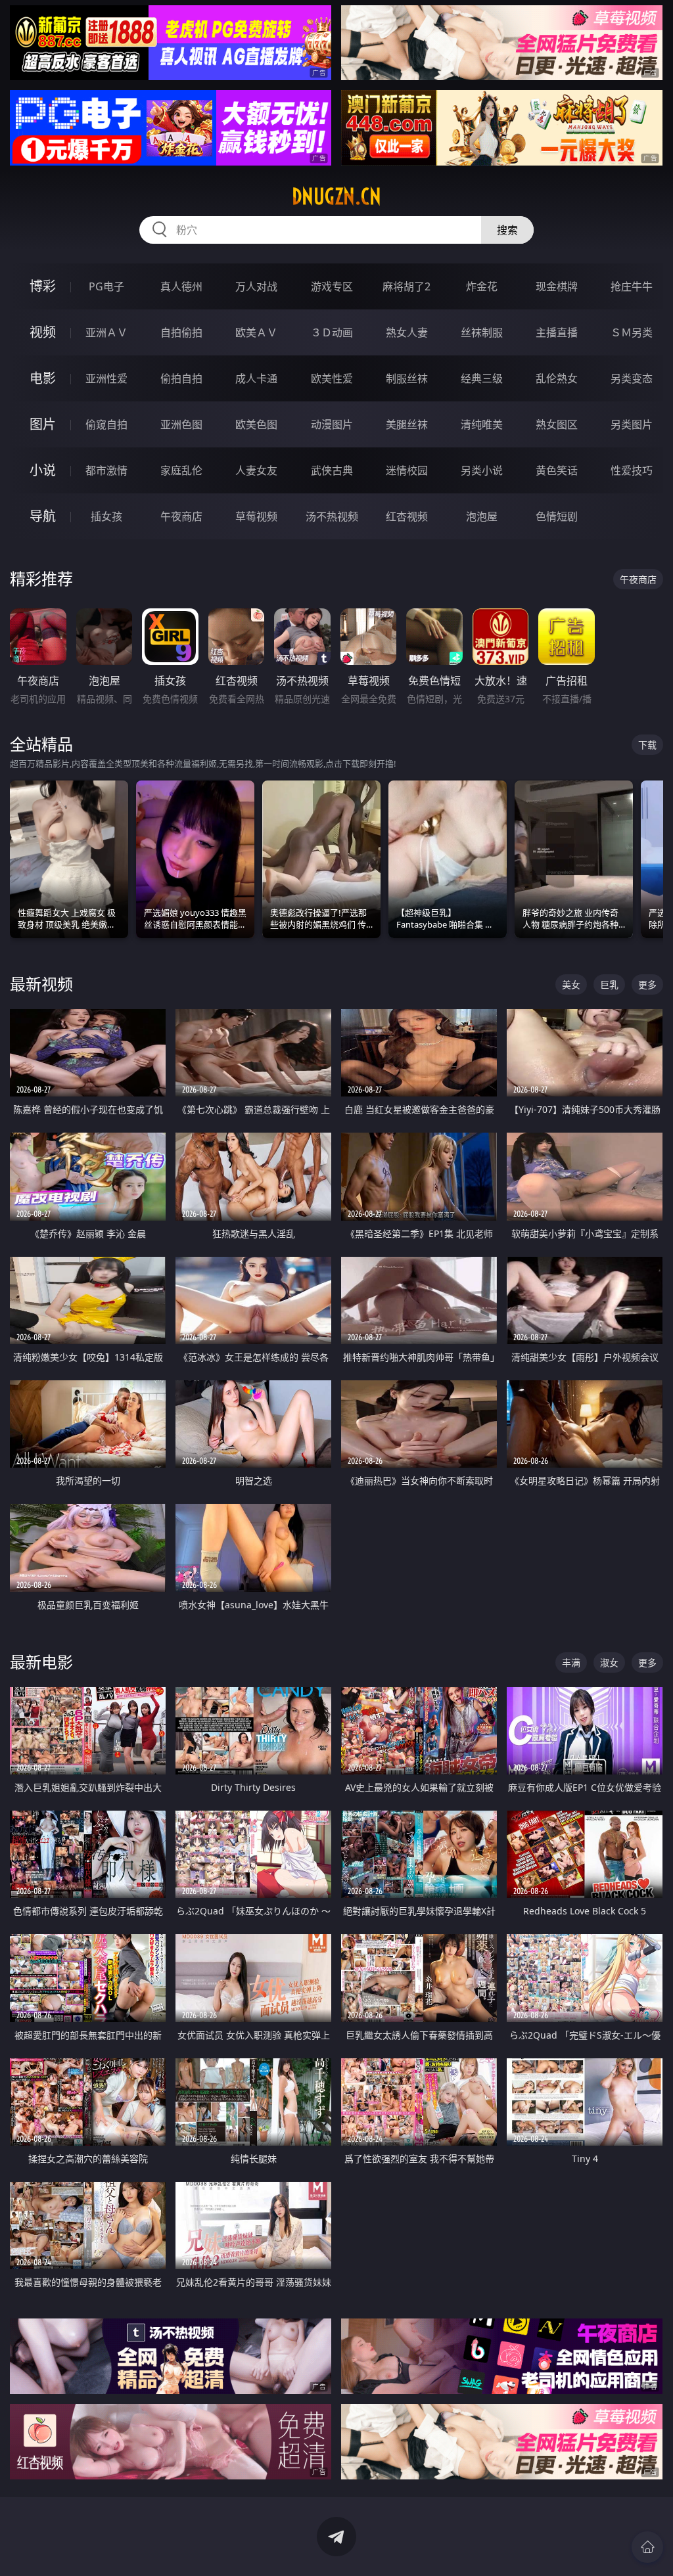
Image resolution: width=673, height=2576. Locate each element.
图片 (43, 424)
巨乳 (609, 984)
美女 (571, 984)
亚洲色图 (181, 424)
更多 (647, 984)
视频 (43, 332)
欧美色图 (256, 424)
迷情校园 (407, 470)
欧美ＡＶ (256, 332)
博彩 (43, 286)
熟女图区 (557, 424)
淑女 (609, 1662)
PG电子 (106, 286)
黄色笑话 (557, 470)
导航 (43, 516)
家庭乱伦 (181, 470)
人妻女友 (256, 470)
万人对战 (256, 286)
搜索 (507, 230)
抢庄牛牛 (632, 286)
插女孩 (106, 516)
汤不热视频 (332, 516)
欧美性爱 (332, 378)
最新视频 (41, 984)
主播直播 (557, 332)
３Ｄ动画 (332, 332)
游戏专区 (332, 286)
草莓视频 (256, 516)
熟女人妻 (407, 332)
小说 (43, 470)
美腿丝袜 (407, 424)
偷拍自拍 (181, 378)
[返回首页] (647, 2547)
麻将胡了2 (406, 286)
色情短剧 (557, 516)
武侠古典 (332, 470)
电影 (43, 378)
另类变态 (632, 378)
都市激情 (106, 470)
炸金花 (482, 286)
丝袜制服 (482, 332)
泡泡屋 (482, 516)
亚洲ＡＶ (106, 332)
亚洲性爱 (106, 378)
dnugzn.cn (336, 196)
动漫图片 (332, 424)
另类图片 (632, 424)
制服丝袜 (407, 378)
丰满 (571, 1662)
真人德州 (181, 286)
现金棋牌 (557, 286)
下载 (647, 745)
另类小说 (482, 470)
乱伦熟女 (557, 378)
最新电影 (41, 1662)
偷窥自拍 (106, 424)
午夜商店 (181, 516)
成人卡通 (256, 378)
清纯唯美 (482, 424)
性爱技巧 (632, 470)
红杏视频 (407, 516)
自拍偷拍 (181, 332)
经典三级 (482, 378)
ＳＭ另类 (632, 332)
